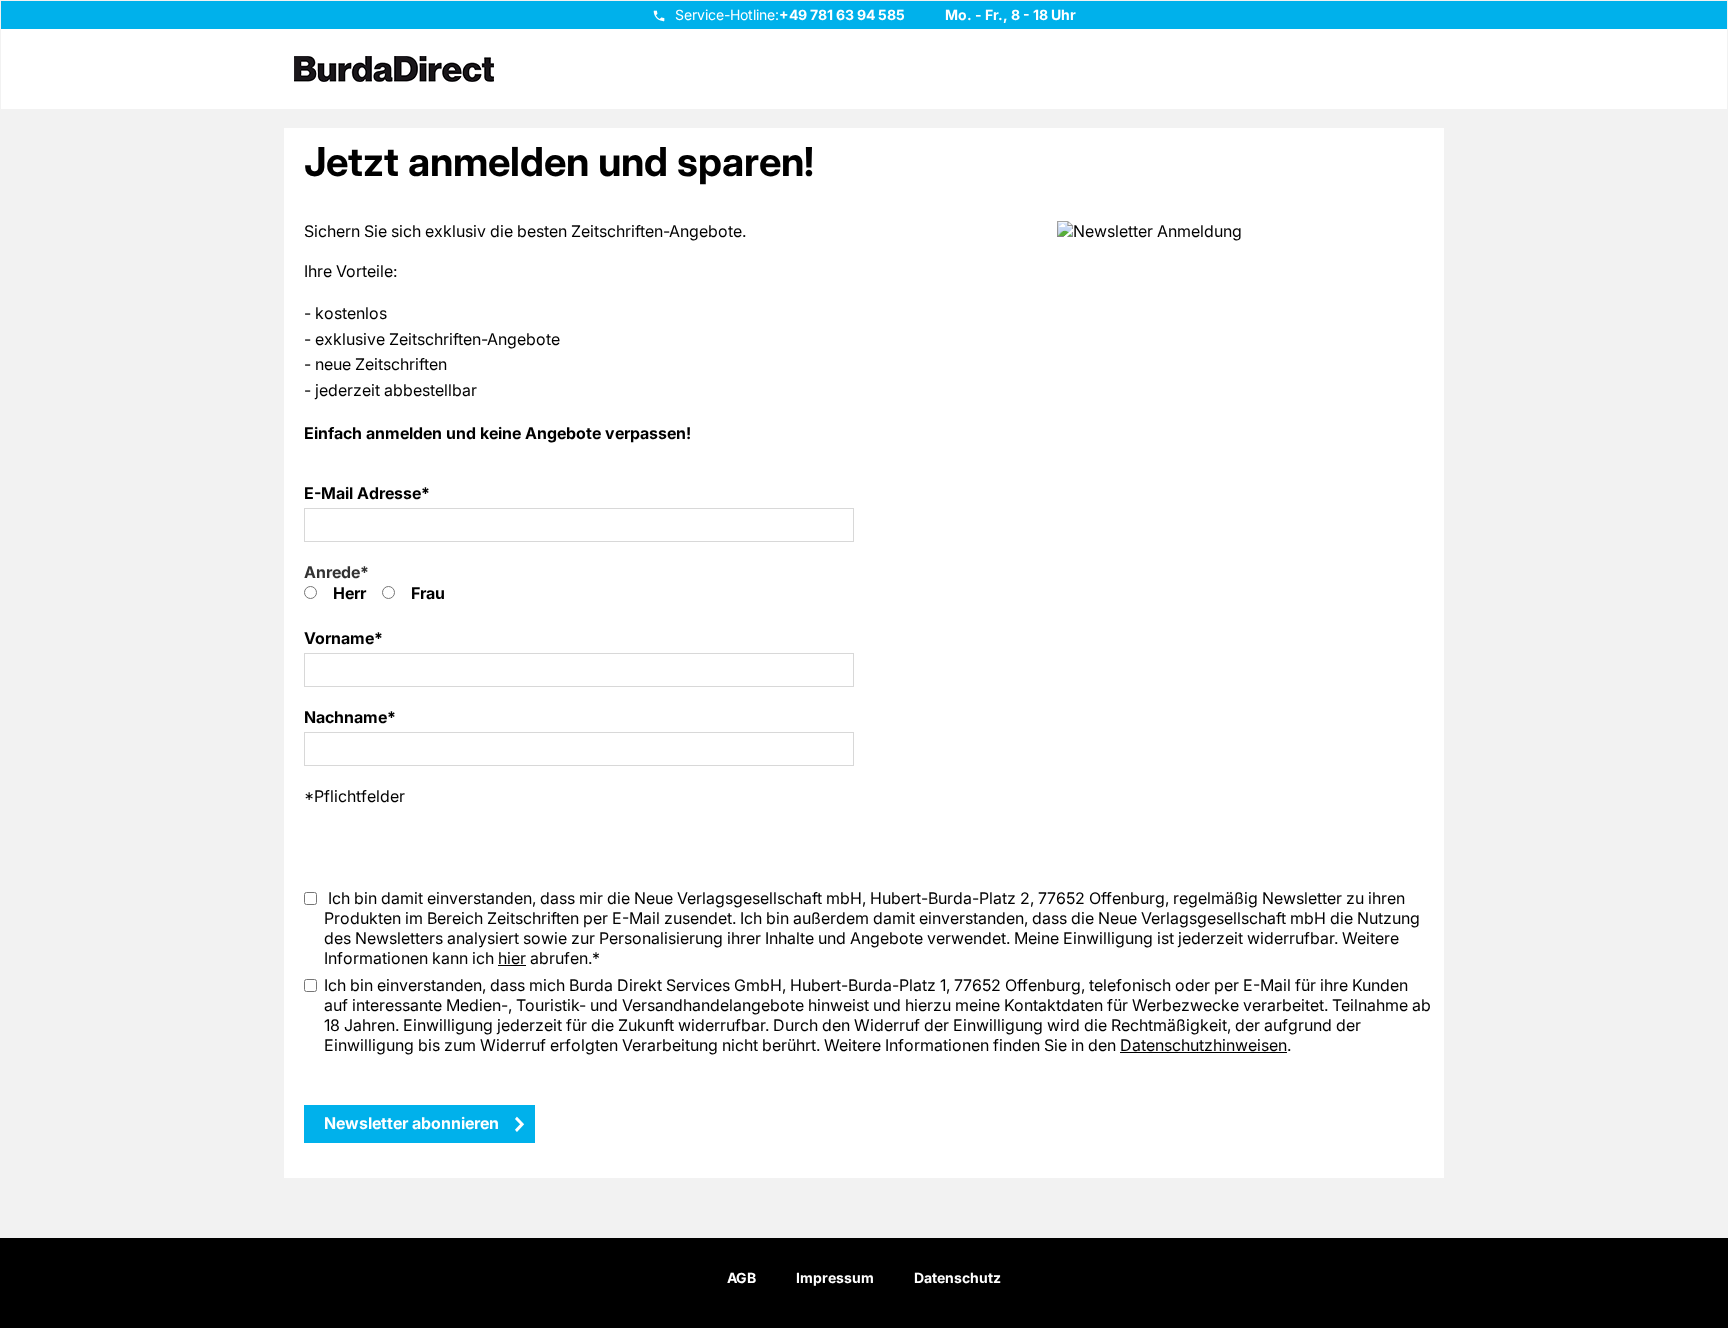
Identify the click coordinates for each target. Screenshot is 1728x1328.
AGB (741, 1277)
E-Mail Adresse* (367, 493)
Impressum (835, 1277)
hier (512, 958)
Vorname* (343, 638)
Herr (349, 593)
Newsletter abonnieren (419, 1123)
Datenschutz (957, 1277)
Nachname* (350, 717)
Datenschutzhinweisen (1203, 1045)
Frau (428, 593)
